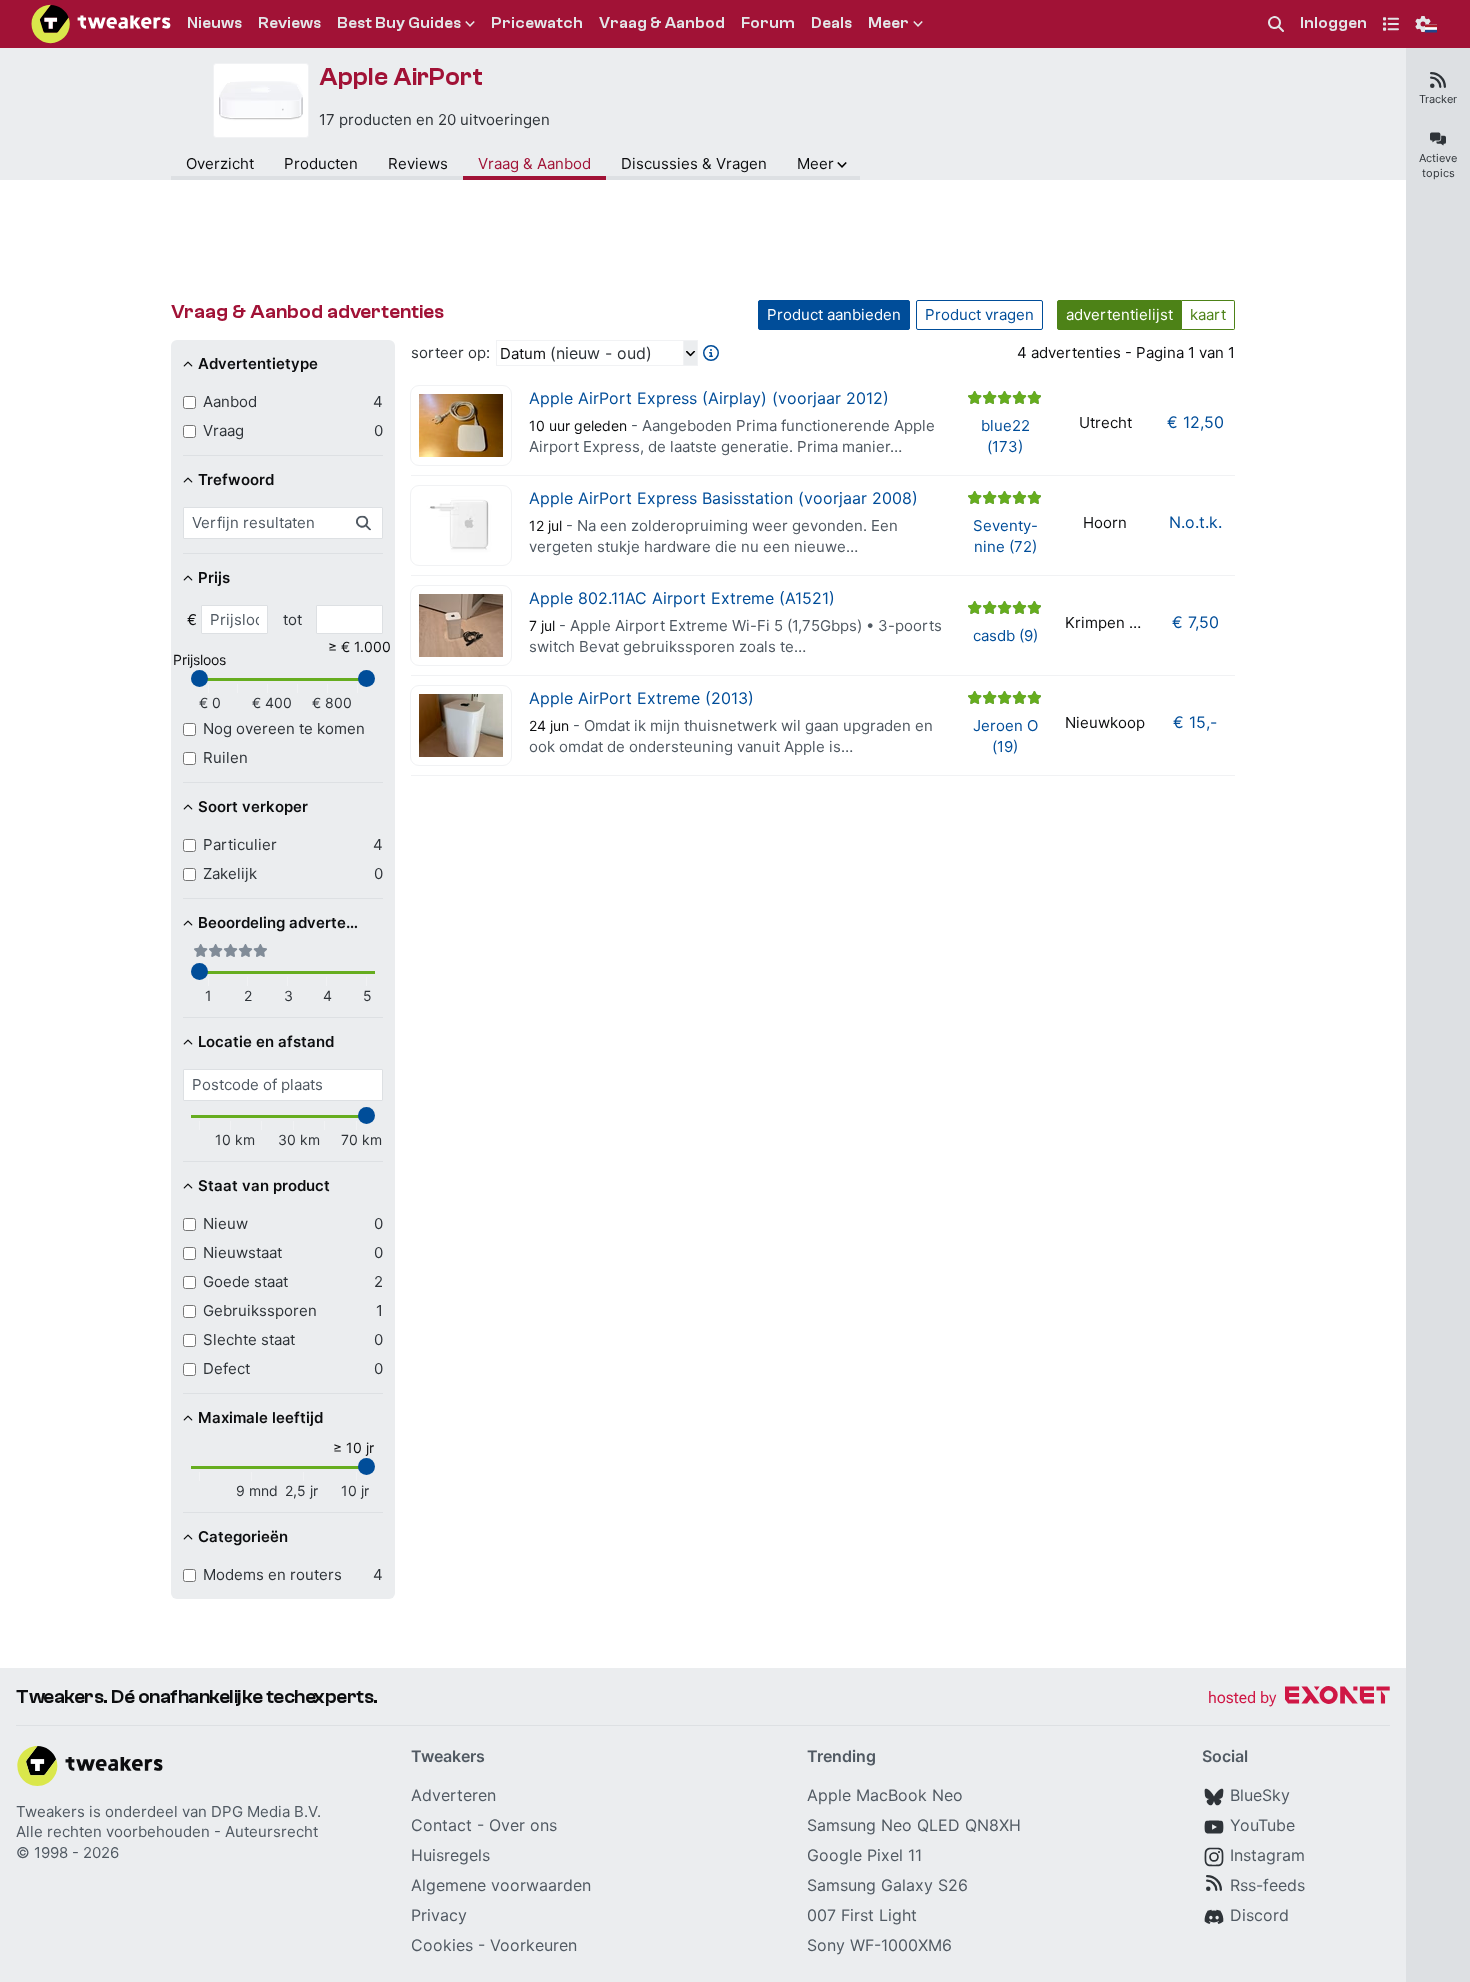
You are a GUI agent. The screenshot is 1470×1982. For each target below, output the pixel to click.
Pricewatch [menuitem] (537, 23)
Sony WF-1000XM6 (879, 1945)
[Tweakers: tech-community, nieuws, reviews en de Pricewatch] (101, 24)
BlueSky (1260, 1795)
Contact (441, 1825)
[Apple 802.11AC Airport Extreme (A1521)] (461, 625)
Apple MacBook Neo (885, 1795)
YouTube (1262, 1825)
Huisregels (450, 1855)
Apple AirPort (401, 77)
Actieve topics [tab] (1438, 165)
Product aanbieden (834, 314)
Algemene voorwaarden (501, 1885)
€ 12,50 (1195, 422)
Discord (1259, 1915)
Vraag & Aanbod (534, 163)
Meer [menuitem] (888, 23)
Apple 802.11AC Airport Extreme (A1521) (682, 598)
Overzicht (220, 163)
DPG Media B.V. (266, 1811)
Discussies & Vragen (694, 163)
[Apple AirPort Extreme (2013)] (461, 725)
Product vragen (979, 314)
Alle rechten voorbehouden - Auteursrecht (167, 1831)
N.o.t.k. (1195, 522)
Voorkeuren (533, 1945)
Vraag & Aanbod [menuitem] (662, 23)
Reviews (418, 163)
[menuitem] (1276, 24)
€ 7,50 (1195, 622)
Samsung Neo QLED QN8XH (914, 1825)
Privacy (439, 1915)
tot (292, 619)
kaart (1208, 314)
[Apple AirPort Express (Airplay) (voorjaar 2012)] (461, 425)
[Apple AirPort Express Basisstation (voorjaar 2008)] (461, 525)
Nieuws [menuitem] (214, 23)
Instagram (1267, 1855)
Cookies (442, 1945)
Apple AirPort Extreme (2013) (641, 698)
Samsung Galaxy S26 (887, 1885)
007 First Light (862, 1915)
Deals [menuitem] (831, 23)
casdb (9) (1005, 635)
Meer (815, 163)
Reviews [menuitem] (289, 23)
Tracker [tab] (1438, 99)
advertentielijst (1119, 314)
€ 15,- (1195, 722)
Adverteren (453, 1795)
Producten (321, 163)
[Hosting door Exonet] (1299, 1698)
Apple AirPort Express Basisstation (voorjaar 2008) (723, 498)
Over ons (523, 1825)
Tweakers (50, 1811)
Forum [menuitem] (768, 23)
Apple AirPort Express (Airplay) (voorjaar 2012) (709, 398)
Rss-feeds (1267, 1885)
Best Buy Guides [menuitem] (399, 23)
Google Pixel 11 (864, 1855)
